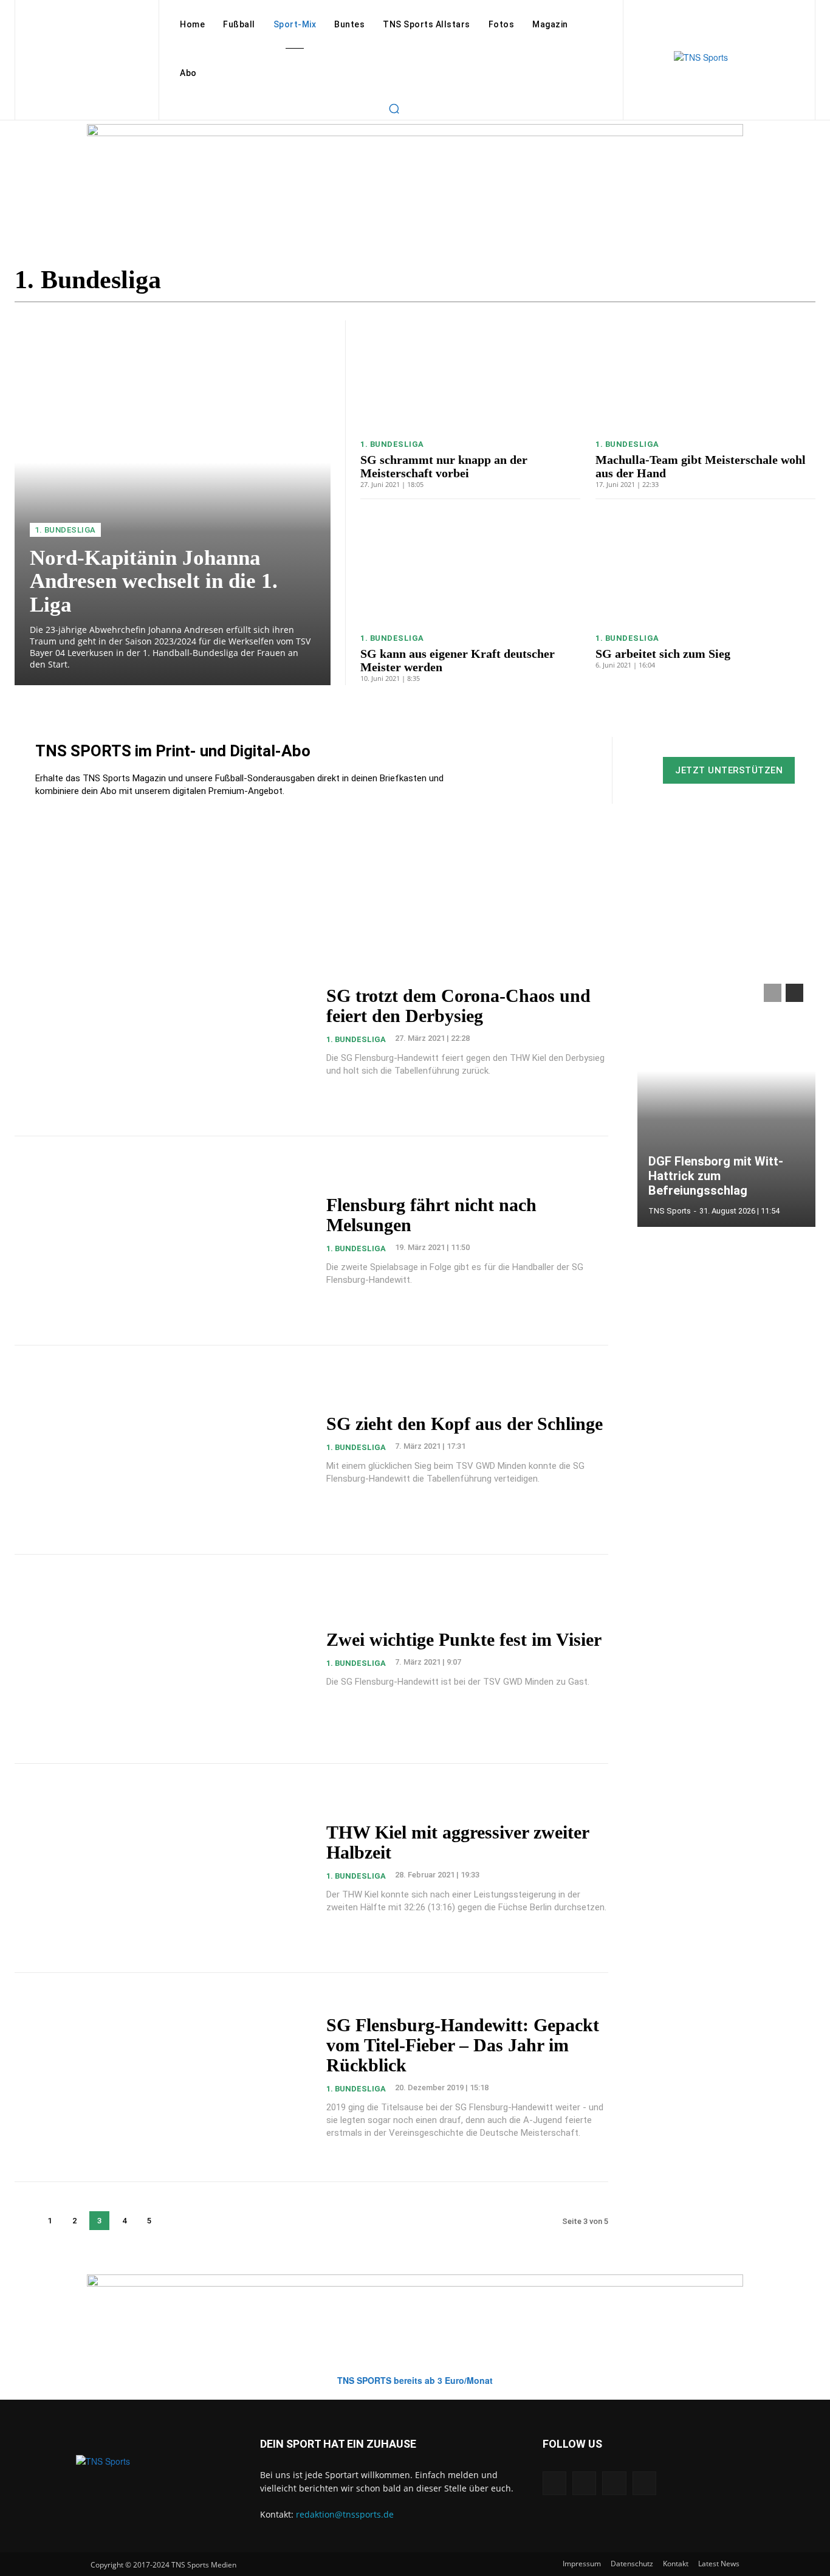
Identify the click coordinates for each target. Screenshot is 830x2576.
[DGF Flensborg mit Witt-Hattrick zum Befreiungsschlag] (727, 1099)
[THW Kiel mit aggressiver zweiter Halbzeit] (163, 1868)
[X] (614, 2483)
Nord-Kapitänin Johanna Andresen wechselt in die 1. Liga (154, 581)
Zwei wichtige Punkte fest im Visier (464, 1639)
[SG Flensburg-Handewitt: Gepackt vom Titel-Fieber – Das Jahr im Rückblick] (163, 2077)
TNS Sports (670, 1211)
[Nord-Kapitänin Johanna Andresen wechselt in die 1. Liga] (173, 503)
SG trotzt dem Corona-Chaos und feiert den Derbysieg (458, 1006)
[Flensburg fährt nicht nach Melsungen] (163, 1241)
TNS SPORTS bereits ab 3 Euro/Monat (415, 2380)
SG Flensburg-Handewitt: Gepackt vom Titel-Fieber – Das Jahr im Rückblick (463, 2045)
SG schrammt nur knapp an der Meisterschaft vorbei (444, 466)
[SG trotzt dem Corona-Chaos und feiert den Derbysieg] (163, 1031)
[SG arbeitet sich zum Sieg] (705, 569)
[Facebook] (554, 2483)
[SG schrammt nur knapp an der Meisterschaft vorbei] (470, 375)
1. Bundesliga (65, 530)
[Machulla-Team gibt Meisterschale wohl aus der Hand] (705, 375)
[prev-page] (25, 2221)
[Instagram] (584, 2483)
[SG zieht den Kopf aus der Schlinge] (163, 1450)
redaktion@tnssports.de (345, 2514)
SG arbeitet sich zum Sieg (663, 654)
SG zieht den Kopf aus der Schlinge (465, 1424)
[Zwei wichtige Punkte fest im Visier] (163, 1659)
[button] (394, 108)
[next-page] (174, 2221)
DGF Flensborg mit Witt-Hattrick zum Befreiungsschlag (716, 1176)
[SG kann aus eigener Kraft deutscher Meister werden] (470, 569)
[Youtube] (644, 2483)
